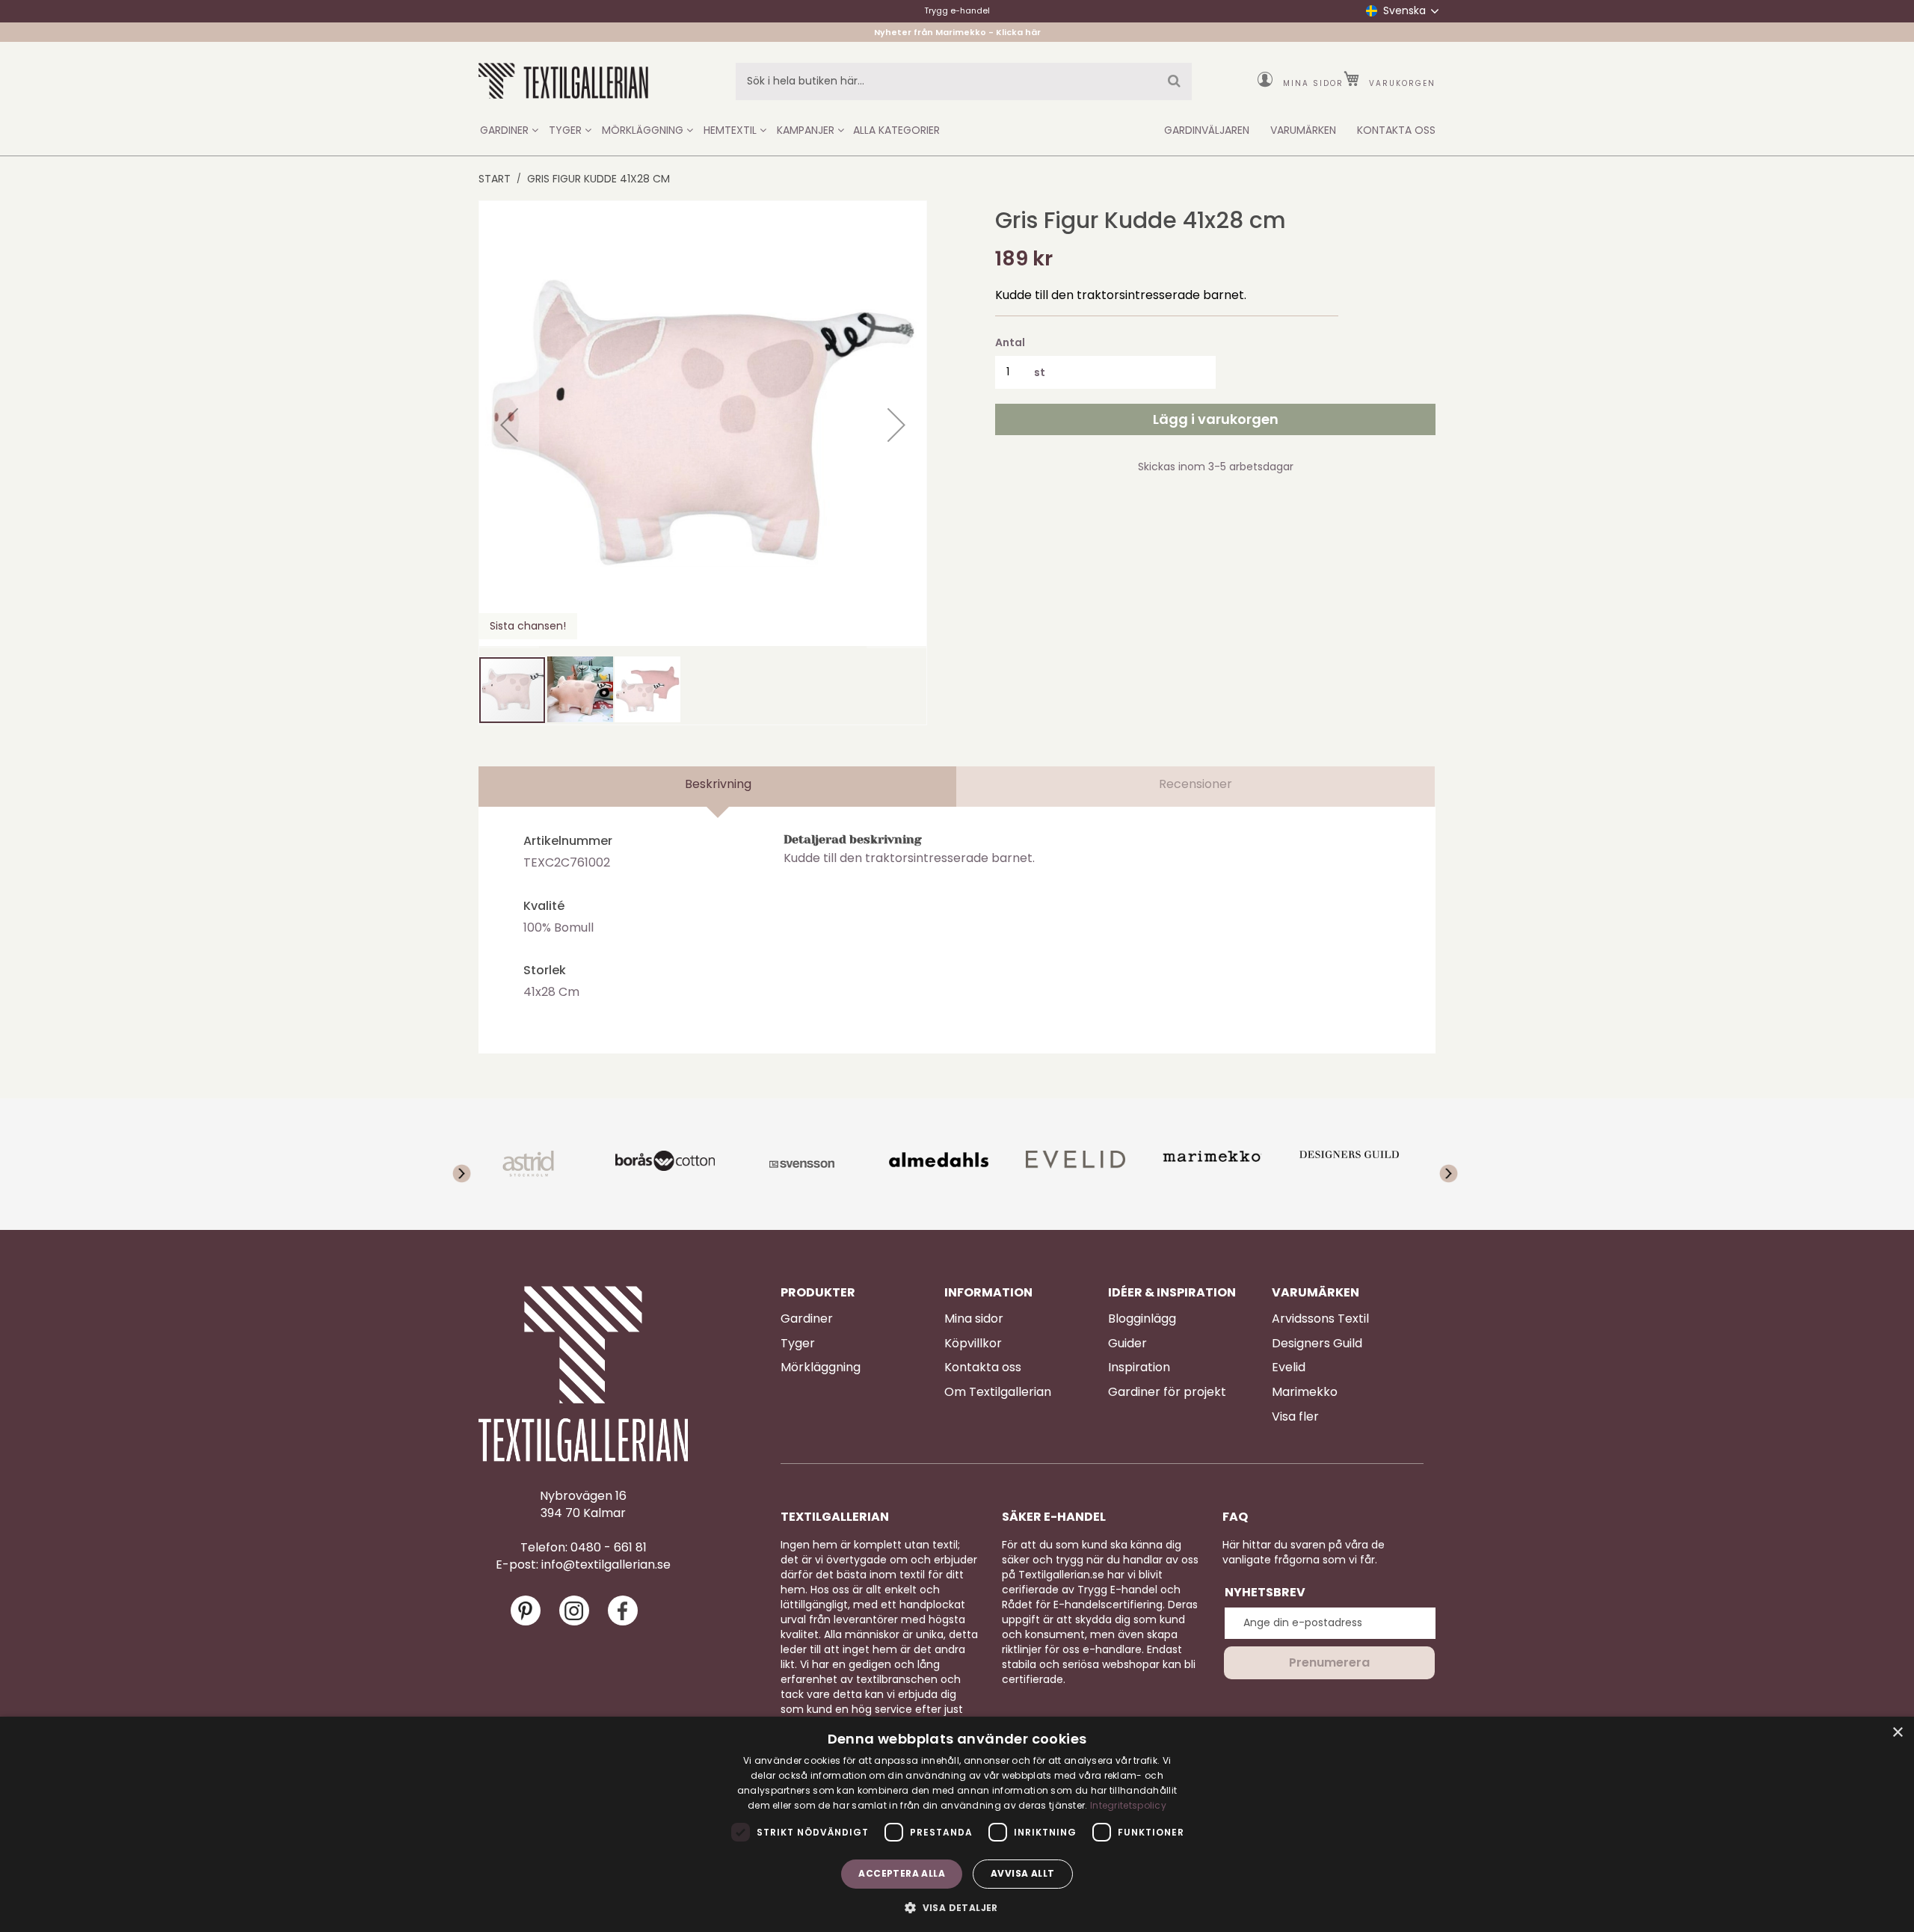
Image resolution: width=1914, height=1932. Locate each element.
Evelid (1289, 1368)
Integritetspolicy (1128, 1805)
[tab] (718, 787)
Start (495, 179)
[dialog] (957, 1824)
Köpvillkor (973, 1344)
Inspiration (1139, 1368)
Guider (1127, 1344)
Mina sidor (1313, 83)
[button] (509, 425)
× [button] (1897, 1733)
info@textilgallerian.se (606, 1565)
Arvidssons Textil (1320, 1319)
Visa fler (1295, 1417)
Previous (475, 1164)
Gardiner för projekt (1167, 1392)
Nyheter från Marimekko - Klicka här (957, 32)
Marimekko (1305, 1392)
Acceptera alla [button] (902, 1873)
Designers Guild (1317, 1344)
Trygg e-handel (957, 10)
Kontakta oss (983, 1368)
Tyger (798, 1344)
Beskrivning (718, 784)
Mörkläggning (821, 1368)
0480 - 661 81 (609, 1548)
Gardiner (807, 1319)
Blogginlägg (1142, 1319)
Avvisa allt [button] (1022, 1873)
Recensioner (1196, 784)
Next (1439, 1164)
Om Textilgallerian (998, 1392)
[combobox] (964, 81)
